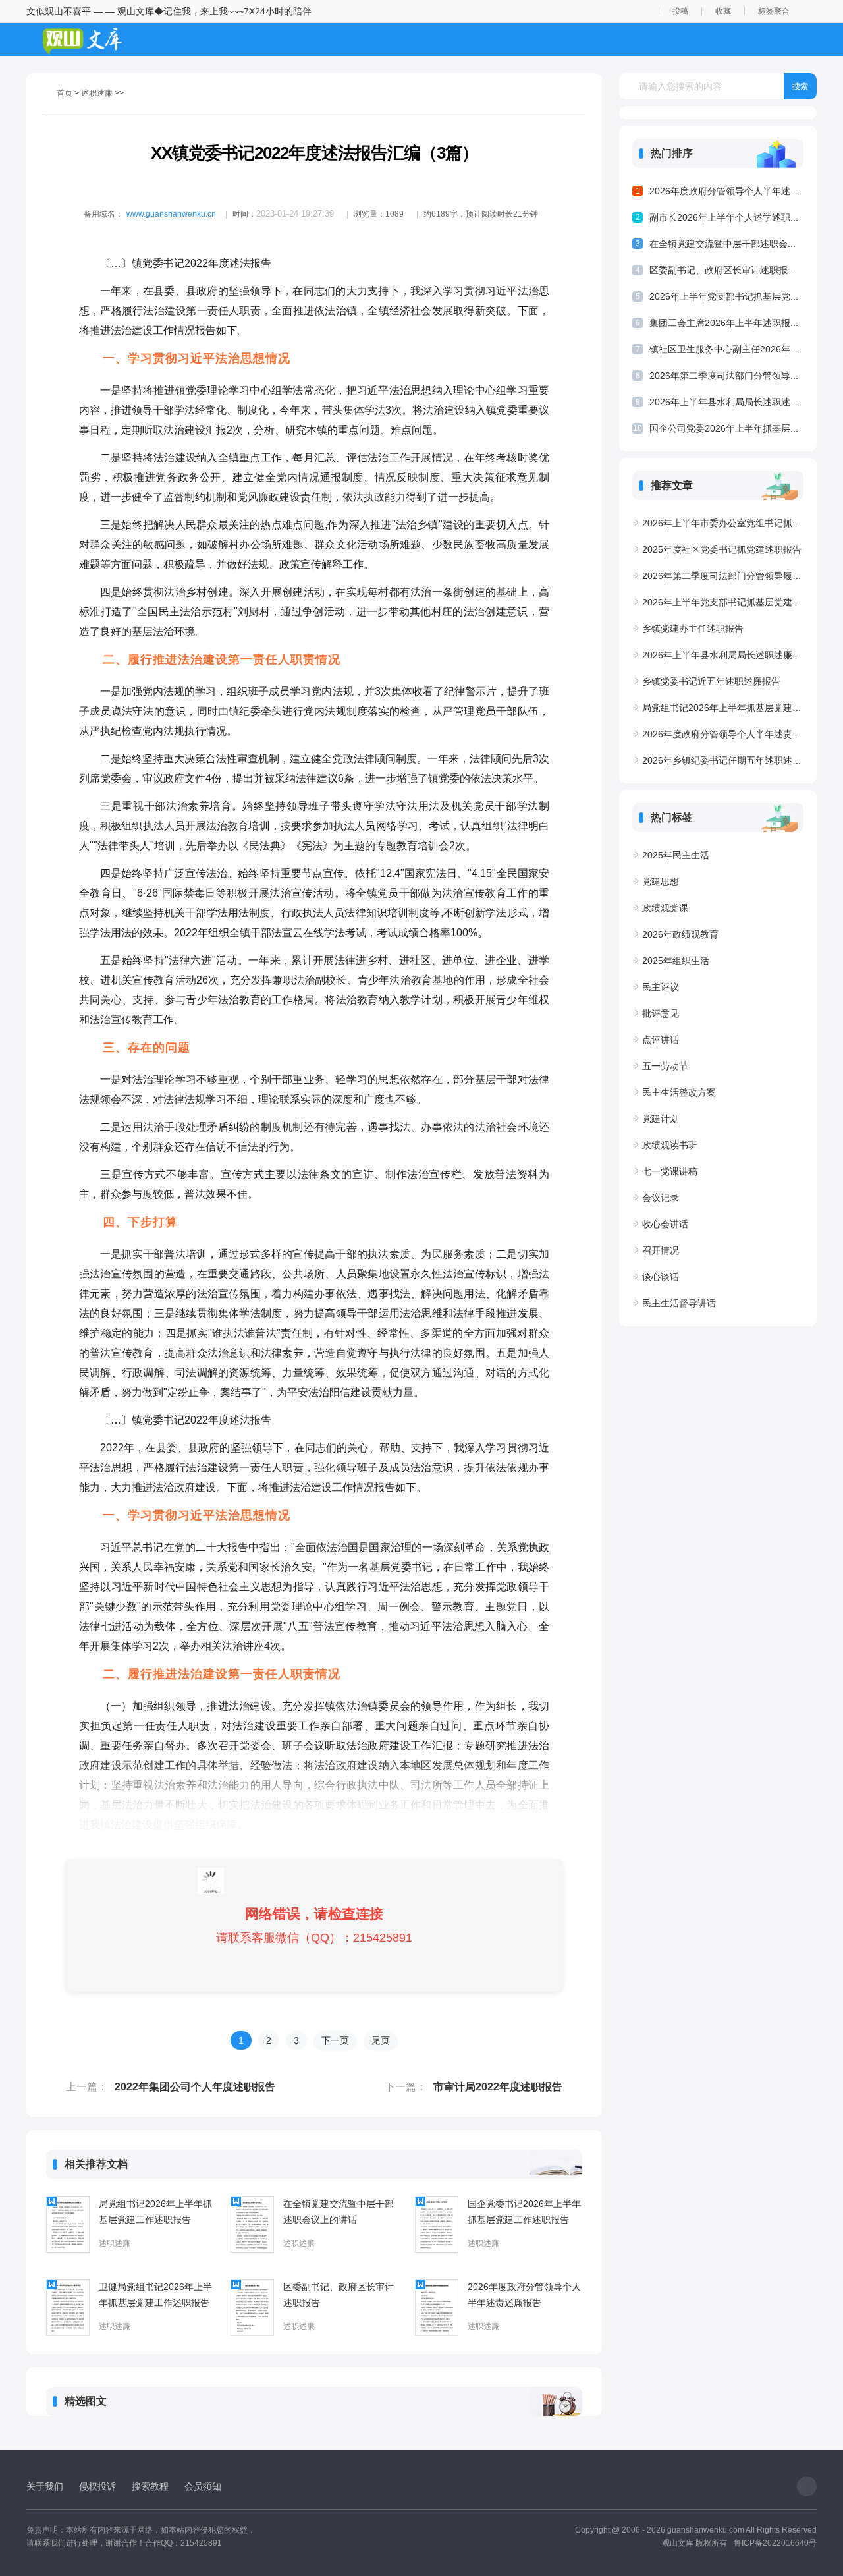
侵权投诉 (97, 2486)
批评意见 (661, 1013)
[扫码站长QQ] (807, 2486)
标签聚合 (774, 11)
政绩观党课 (665, 908)
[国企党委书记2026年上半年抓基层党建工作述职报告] (437, 2224)
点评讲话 (661, 1040)
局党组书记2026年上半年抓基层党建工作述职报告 (155, 2212)
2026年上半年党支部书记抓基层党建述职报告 (723, 602)
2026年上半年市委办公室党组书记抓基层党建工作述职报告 (723, 523)
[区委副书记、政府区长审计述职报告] (252, 2307)
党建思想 (661, 882)
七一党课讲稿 (670, 1171)
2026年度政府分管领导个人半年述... (724, 191)
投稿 (680, 11)
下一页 (335, 2040)
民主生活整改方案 (679, 1092)
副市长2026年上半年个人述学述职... (724, 217)
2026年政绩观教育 (680, 934)
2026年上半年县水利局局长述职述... (724, 402)
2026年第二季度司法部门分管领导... (724, 376)
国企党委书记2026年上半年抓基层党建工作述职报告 (524, 2212)
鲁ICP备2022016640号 (775, 2543)
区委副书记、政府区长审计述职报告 (339, 2295)
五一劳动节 (665, 1066)
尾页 (381, 2040)
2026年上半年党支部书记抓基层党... (724, 296)
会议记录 (661, 1198)
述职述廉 (97, 93)
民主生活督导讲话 (679, 1303)
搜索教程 (150, 2486)
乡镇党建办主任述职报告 (693, 629)
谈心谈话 (661, 1277)
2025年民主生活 (676, 855)
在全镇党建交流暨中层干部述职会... (722, 244)
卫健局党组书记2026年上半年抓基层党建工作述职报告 (155, 2295)
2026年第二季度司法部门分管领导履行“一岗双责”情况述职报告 (723, 576)
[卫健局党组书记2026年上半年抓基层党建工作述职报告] (68, 2307)
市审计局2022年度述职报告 (498, 2087)
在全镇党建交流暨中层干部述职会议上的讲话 (339, 2212)
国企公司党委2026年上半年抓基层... (724, 428)
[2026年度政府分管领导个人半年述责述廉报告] (437, 2307)
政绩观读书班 (670, 1145)
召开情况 (661, 1250)
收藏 (723, 11)
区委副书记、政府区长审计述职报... (722, 270)
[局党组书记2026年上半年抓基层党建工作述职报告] (68, 2224)
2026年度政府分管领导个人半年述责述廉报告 (524, 2295)
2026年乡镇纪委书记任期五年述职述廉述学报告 (723, 760)
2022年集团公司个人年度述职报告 (195, 2087)
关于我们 (45, 2486)
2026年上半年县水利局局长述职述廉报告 (723, 655)
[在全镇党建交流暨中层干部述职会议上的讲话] (252, 2224)
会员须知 (203, 2486)
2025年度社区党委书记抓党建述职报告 (722, 549)
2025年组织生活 (676, 961)
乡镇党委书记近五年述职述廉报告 (711, 681)
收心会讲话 (665, 1224)
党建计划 (661, 1119)
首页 (65, 93)
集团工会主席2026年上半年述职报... (724, 323)
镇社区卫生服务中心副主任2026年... (724, 349)
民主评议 (661, 987)
